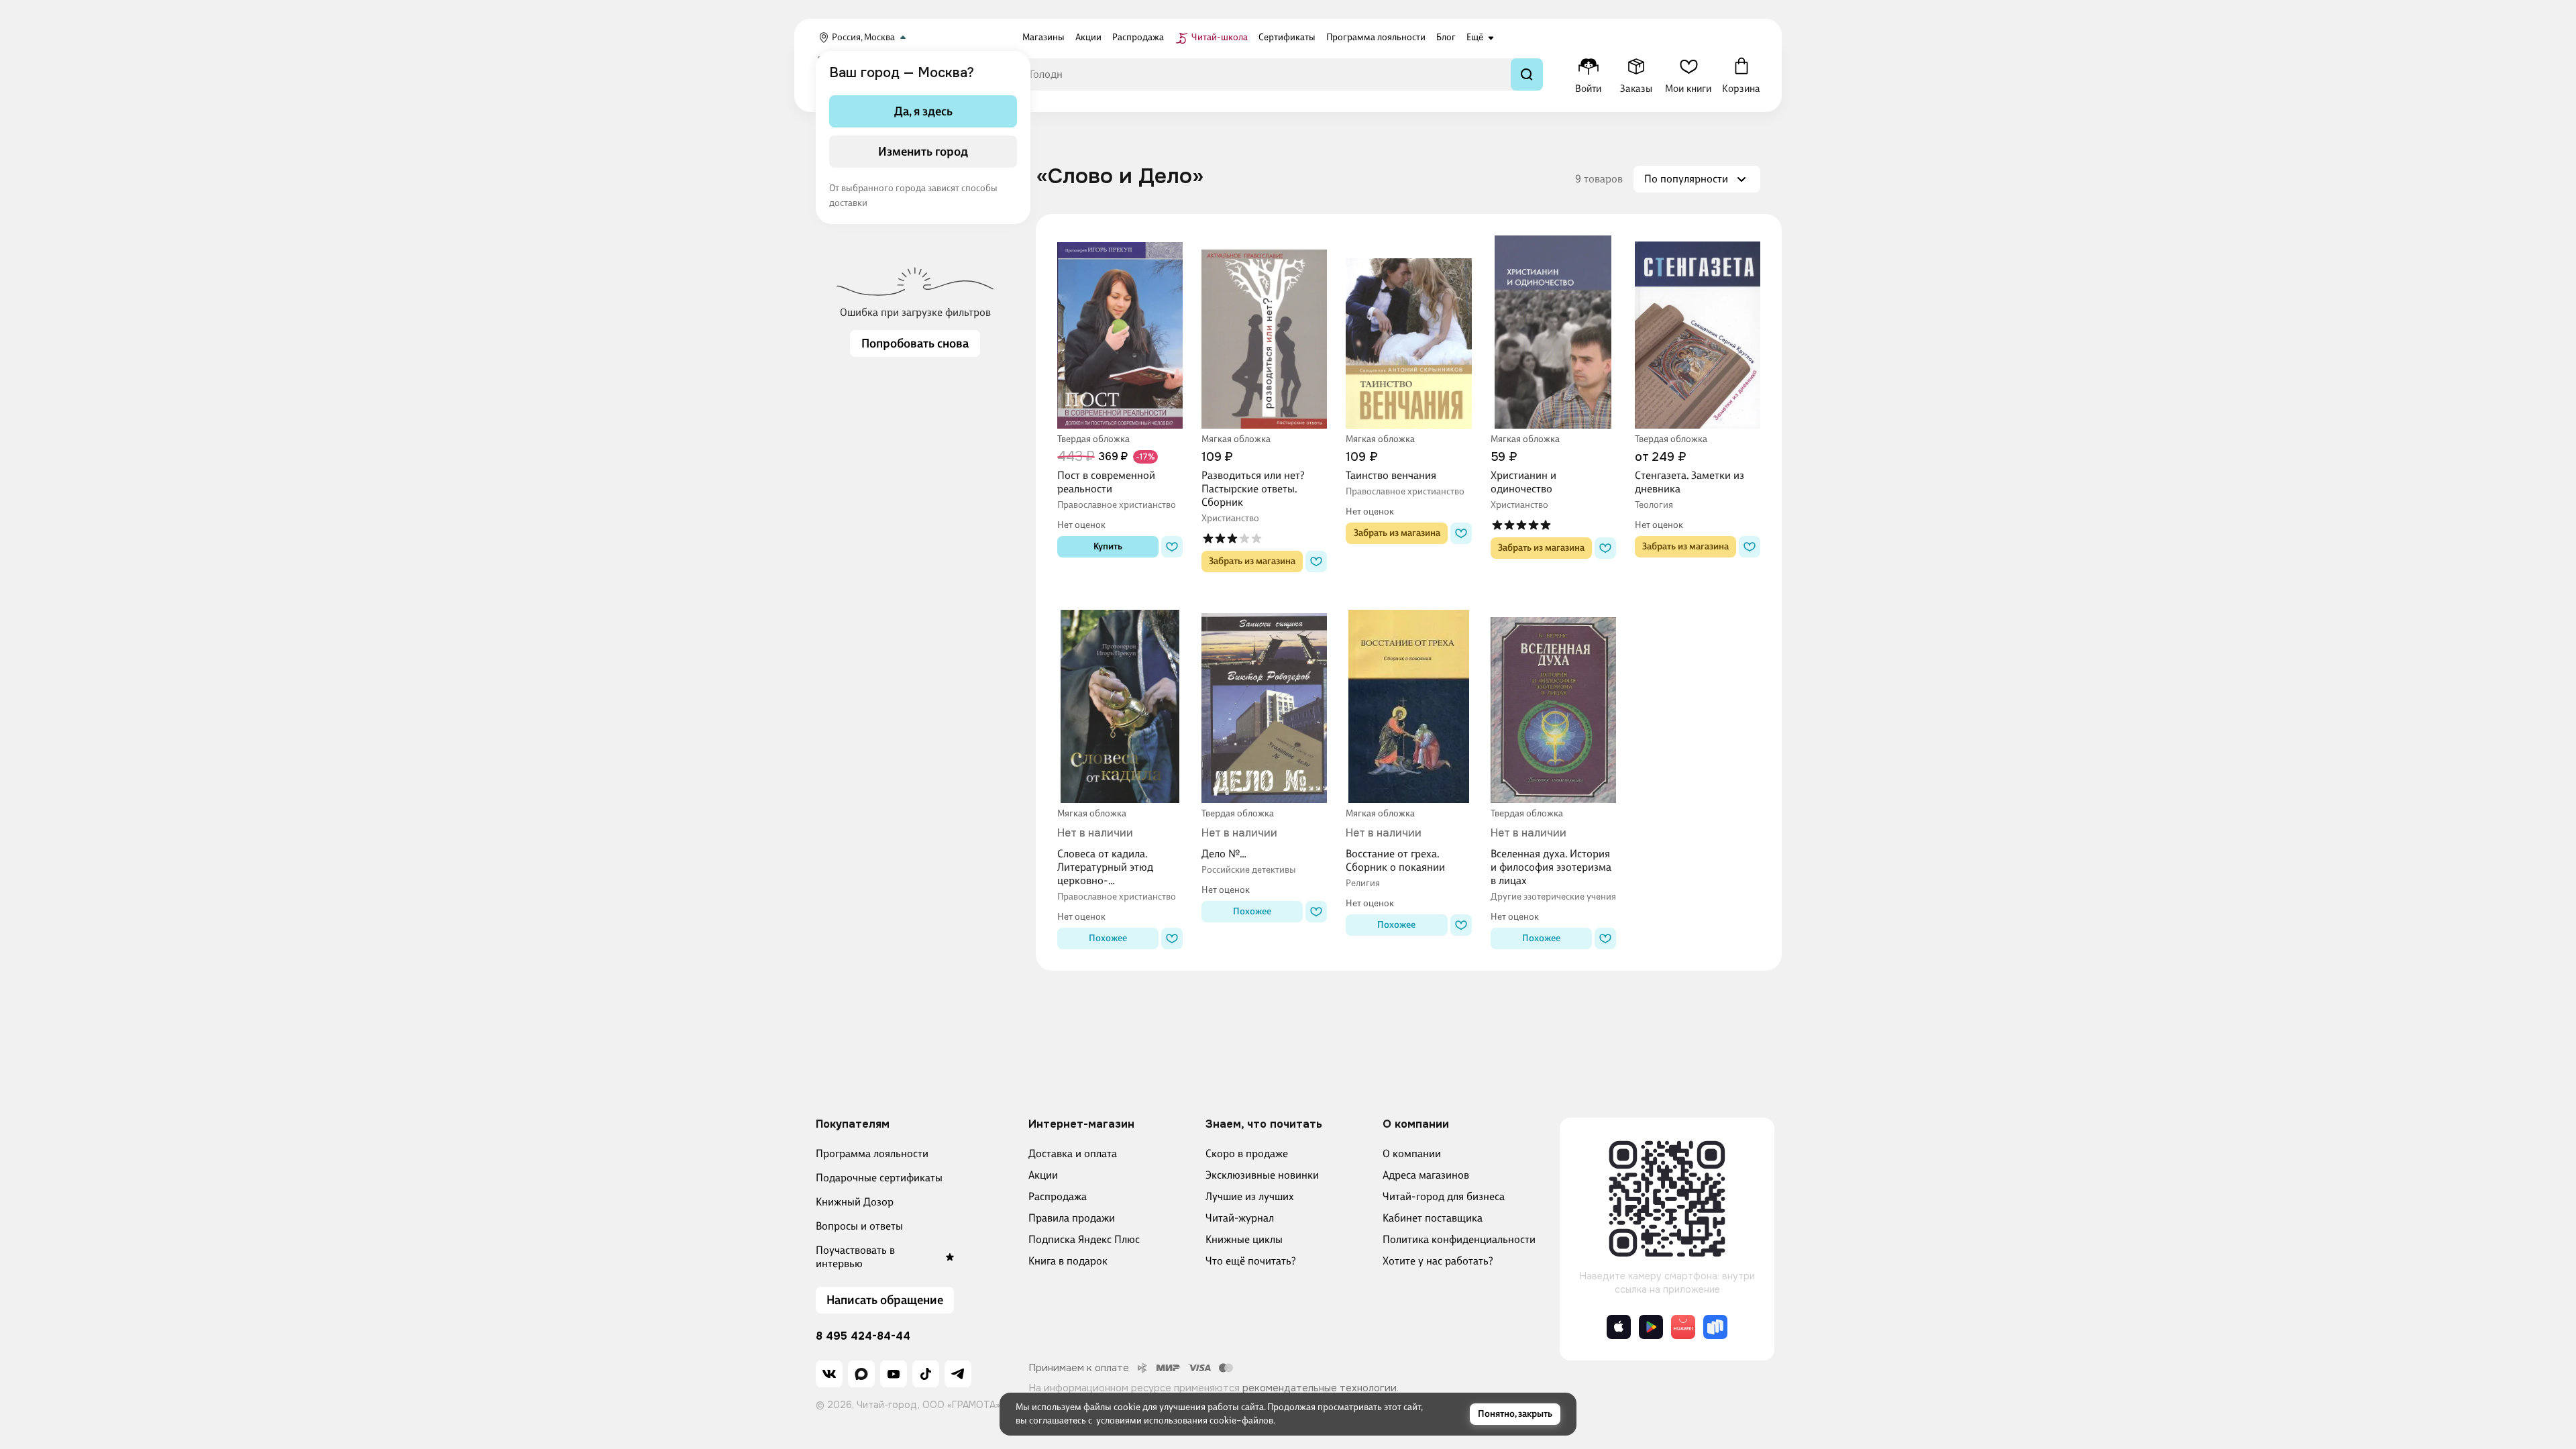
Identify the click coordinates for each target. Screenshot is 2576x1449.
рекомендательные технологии (1320, 1388)
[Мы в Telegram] (958, 1374)
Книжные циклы (1244, 1239)
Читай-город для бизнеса (1444, 1196)
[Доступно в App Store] (1619, 1327)
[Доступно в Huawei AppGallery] (1683, 1327)
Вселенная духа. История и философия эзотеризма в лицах (1551, 867)
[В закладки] (1172, 547)
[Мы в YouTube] (894, 1374)
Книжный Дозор (855, 1202)
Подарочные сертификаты (879, 1178)
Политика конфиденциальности (1459, 1239)
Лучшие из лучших (1250, 1196)
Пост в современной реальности (1106, 482)
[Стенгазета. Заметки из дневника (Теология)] (1698, 332)
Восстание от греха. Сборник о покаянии (1395, 860)
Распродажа (1058, 1196)
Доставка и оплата (1073, 1153)
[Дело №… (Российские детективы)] (1264, 706)
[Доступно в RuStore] (1715, 1327)
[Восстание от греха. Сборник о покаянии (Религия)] (1408, 706)
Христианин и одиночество (1523, 482)
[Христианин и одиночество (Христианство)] (1553, 332)
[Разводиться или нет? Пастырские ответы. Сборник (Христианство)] (1264, 332)
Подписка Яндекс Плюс (1084, 1239)
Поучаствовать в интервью (855, 1257)
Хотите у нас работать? (1438, 1261)
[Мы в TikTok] (926, 1374)
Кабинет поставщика (1433, 1218)
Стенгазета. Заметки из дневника (1689, 482)
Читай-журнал (1240, 1218)
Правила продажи (1072, 1218)
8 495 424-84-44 (863, 1336)
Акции (1043, 1175)
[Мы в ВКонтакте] (829, 1374)
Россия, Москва (863, 37)
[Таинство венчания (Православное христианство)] (1408, 332)
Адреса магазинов (1426, 1175)
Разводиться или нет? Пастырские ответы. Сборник (1253, 489)
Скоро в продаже (1247, 1153)
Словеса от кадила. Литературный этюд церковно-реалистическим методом (1119, 867)
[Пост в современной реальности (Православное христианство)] (1120, 332)
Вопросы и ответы (859, 1226)
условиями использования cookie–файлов (1185, 1420)
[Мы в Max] (861, 1374)
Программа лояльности (872, 1153)
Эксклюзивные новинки (1262, 1175)
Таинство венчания (1391, 475)
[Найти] (1527, 74)
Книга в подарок (1068, 1261)
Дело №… (1224, 854)
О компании (1412, 1153)
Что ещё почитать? (1251, 1261)
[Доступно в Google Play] (1651, 1327)
